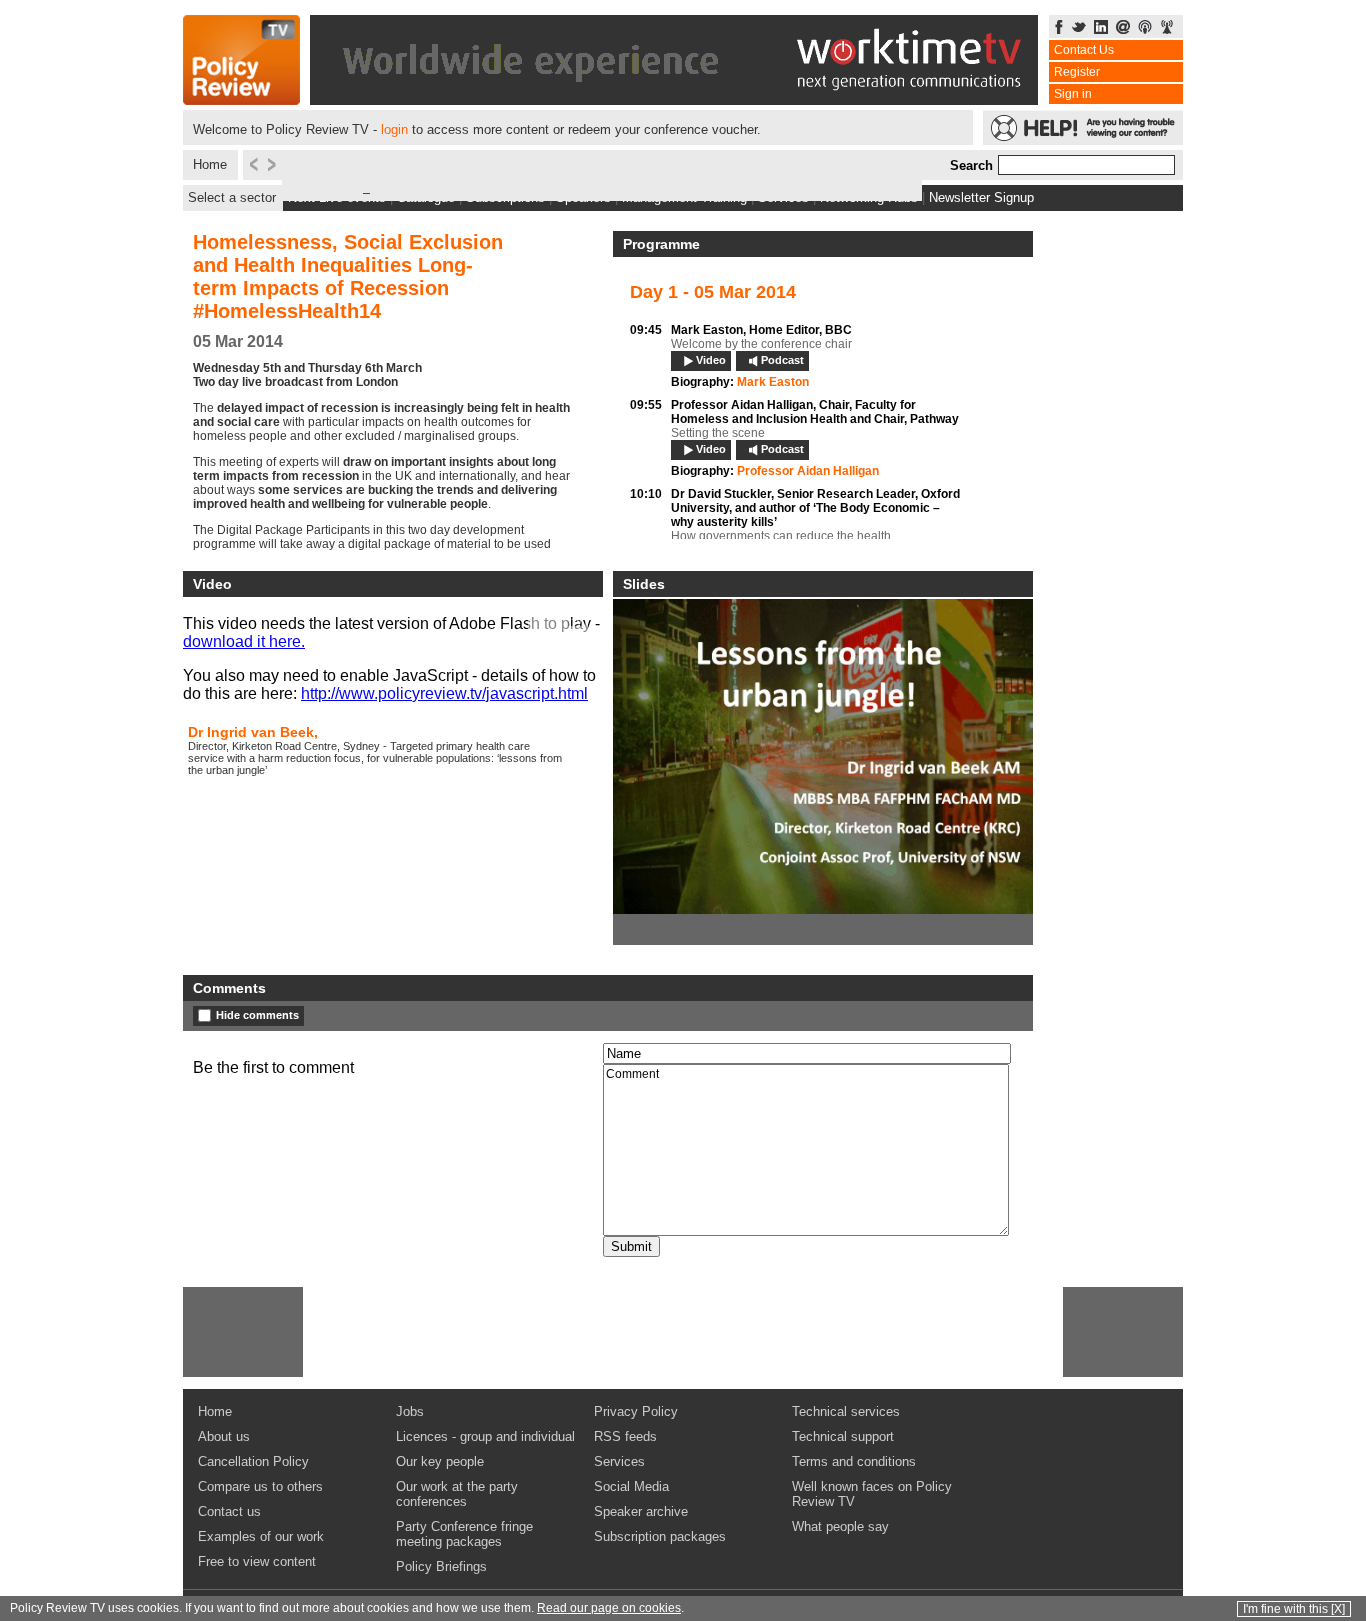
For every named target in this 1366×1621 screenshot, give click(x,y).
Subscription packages (660, 1536)
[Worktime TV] (674, 99)
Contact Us (1084, 50)
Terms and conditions (854, 1461)
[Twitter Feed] (1079, 28)
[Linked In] (1101, 28)
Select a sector (232, 197)
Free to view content (257, 1561)
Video (711, 360)
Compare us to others (260, 1486)
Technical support (843, 1436)
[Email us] (1123, 28)
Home (210, 164)
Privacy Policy (636, 1411)
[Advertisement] (243, 1332)
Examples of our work (261, 1536)
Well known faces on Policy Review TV (872, 1494)
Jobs (410, 1411)
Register (1077, 72)
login (394, 129)
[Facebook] (1059, 28)
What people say (840, 1526)
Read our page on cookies (609, 1608)
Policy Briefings (441, 1566)
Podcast (782, 360)
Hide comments (257, 1015)
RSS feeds (625, 1436)
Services (619, 1461)
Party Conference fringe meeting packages (464, 1534)
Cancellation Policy (253, 1461)
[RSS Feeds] (1167, 28)
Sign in (1073, 94)
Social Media (631, 1486)
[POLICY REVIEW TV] (241, 99)
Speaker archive (641, 1511)
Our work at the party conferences (457, 1494)
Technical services (846, 1411)
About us (224, 1436)
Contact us (229, 1511)
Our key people (440, 1461)
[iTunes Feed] (1145, 28)
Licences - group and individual (485, 1436)
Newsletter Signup (981, 197)
